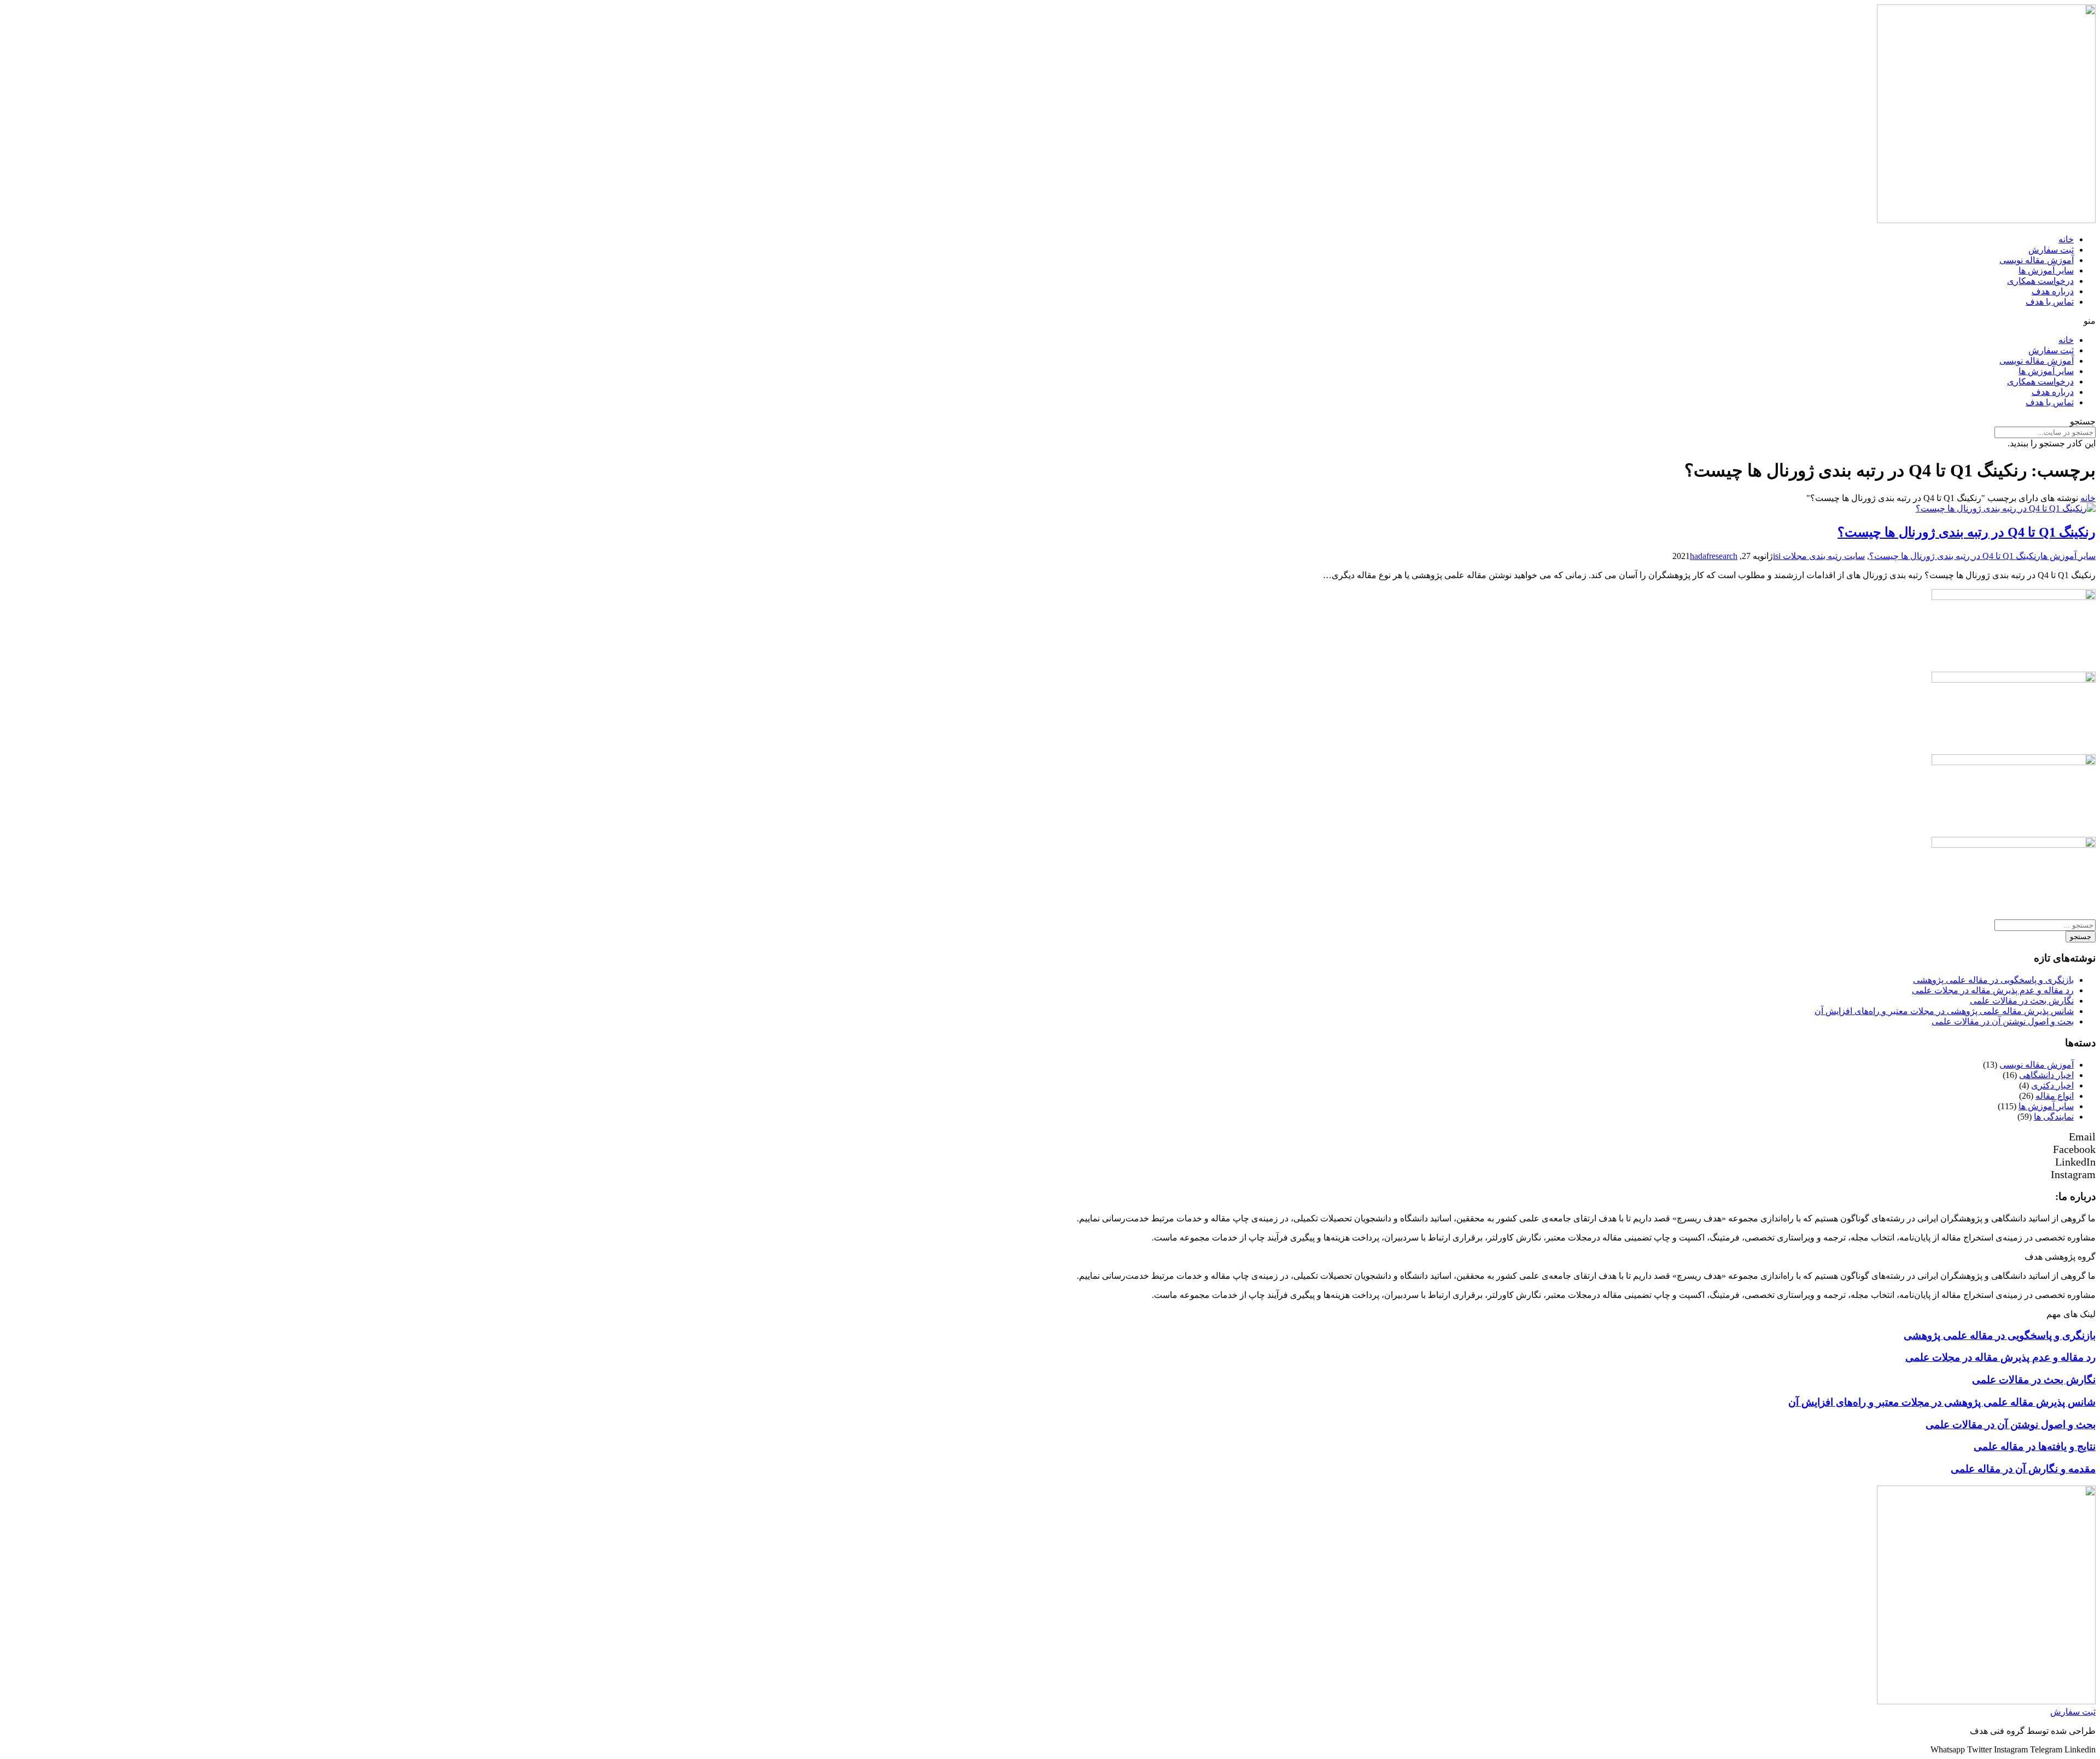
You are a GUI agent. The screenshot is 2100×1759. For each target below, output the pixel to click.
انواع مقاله (2055, 1096)
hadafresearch (1714, 556)
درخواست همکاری (2040, 281)
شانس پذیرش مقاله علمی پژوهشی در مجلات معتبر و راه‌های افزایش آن (1944, 1011)
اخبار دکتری (2052, 1085)
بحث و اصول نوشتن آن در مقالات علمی (2003, 1021)
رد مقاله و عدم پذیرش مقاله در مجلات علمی (1993, 990)
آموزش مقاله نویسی (2037, 260)
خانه (2066, 239)
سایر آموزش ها (2046, 270)
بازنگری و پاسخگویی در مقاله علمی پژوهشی (1993, 980)
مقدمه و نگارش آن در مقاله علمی (2023, 1469)
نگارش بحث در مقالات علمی (2022, 1001)
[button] (1050, 321)
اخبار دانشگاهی (2046, 1075)
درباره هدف (2053, 291)
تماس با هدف (2050, 302)
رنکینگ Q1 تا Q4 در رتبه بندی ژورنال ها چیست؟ (1967, 532)
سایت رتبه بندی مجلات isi (1819, 556)
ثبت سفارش (2051, 250)
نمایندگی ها (2054, 1117)
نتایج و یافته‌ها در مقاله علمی (2035, 1446)
